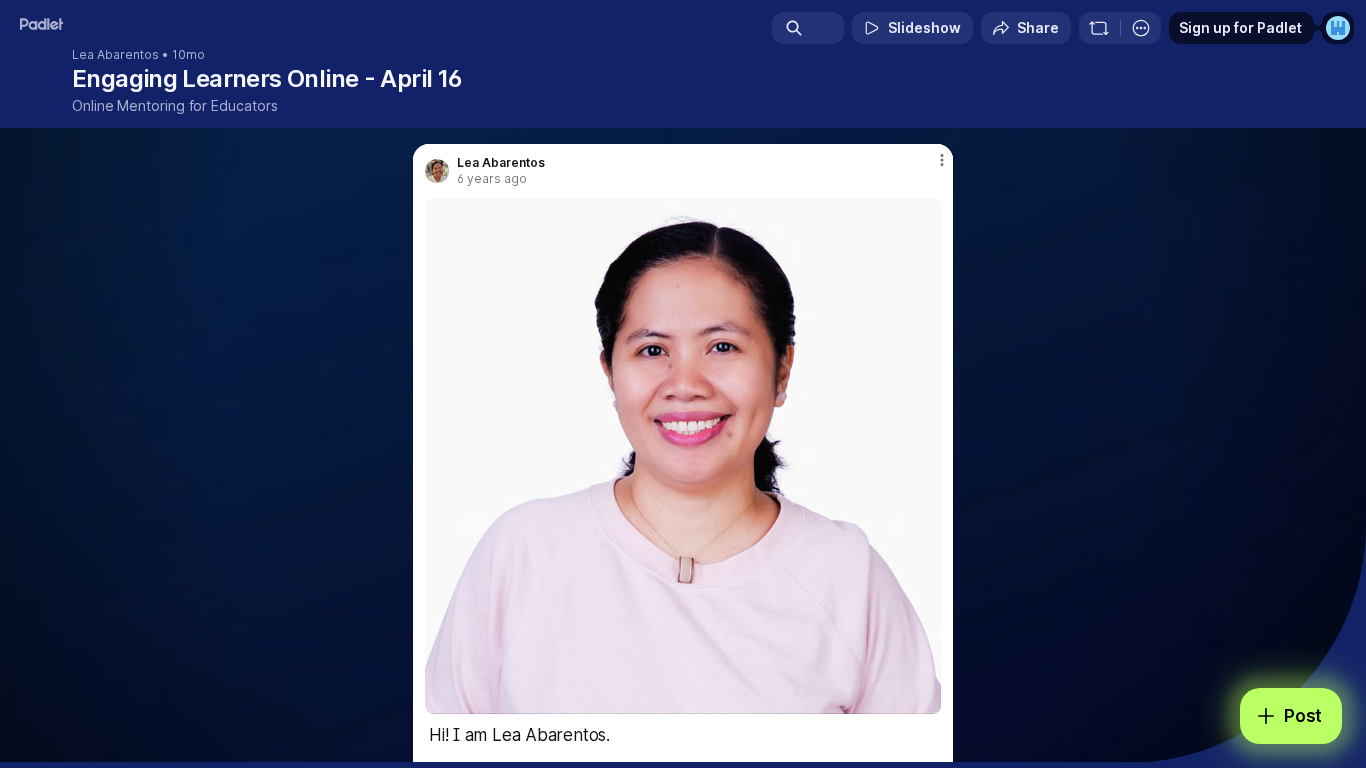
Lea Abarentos (115, 55)
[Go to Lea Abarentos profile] (437, 171)
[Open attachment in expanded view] (683, 456)
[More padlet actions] (1141, 28)
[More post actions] (941, 160)
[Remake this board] (1099, 28)
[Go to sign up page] (1338, 28)
